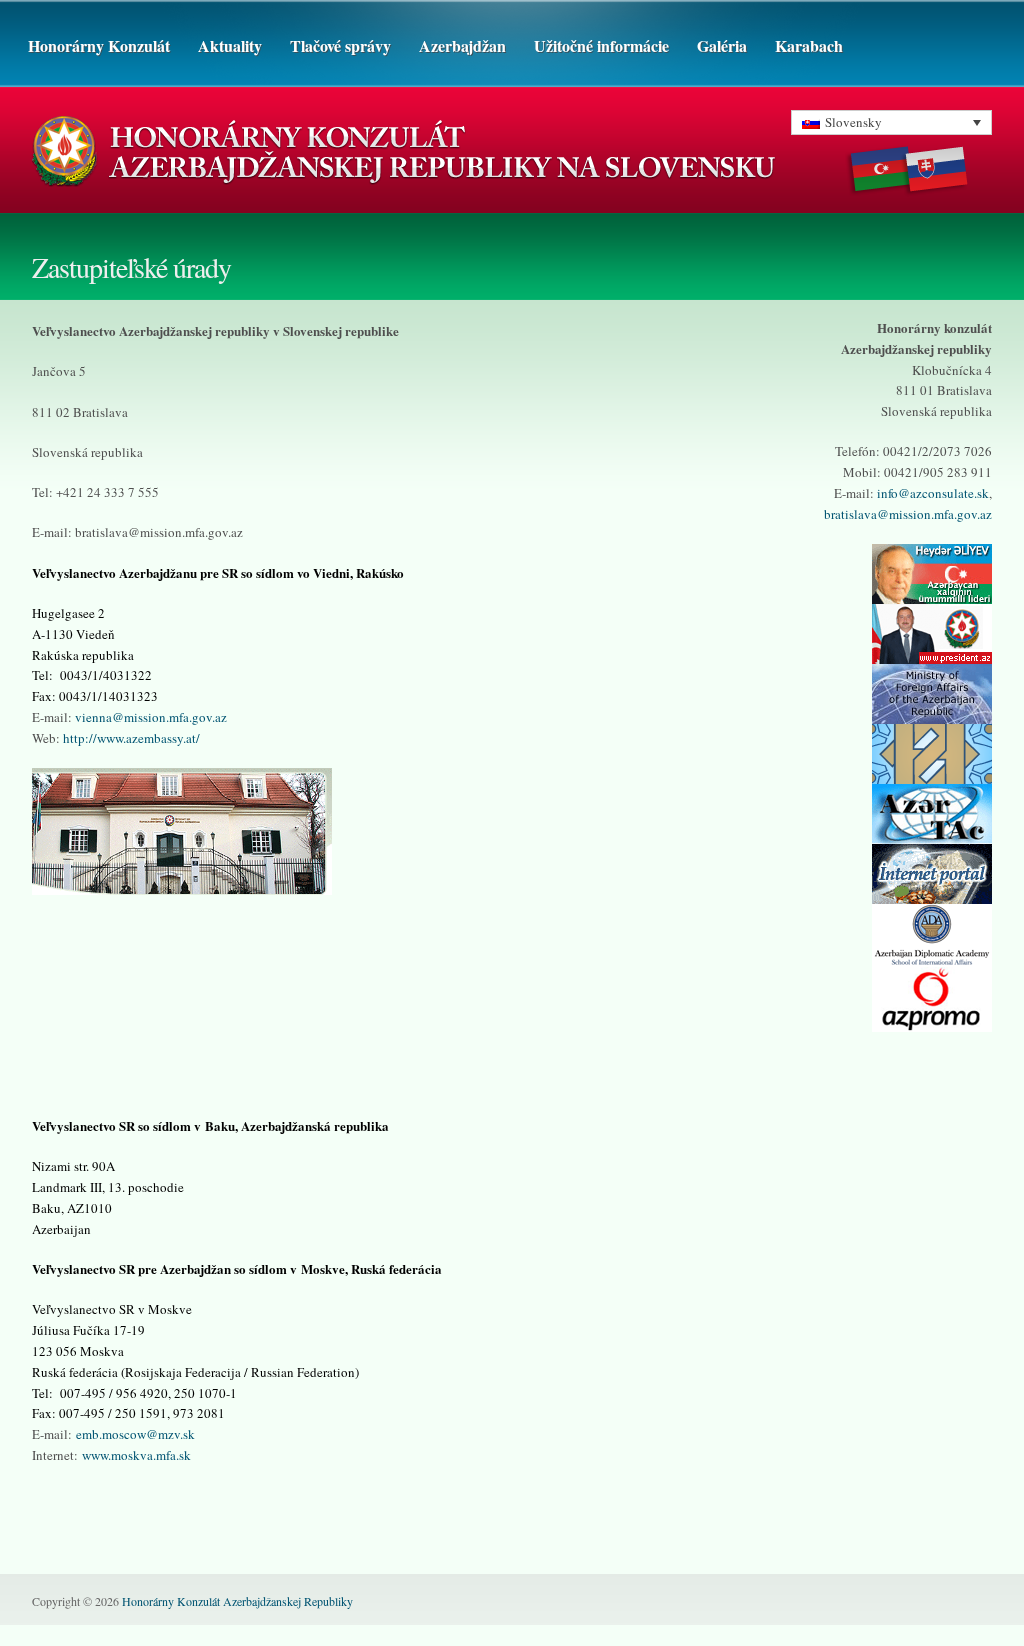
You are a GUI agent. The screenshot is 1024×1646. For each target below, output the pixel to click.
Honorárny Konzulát (99, 45)
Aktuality (230, 45)
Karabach (809, 45)
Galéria (722, 45)
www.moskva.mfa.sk (136, 1455)
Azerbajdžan (462, 45)
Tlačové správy (340, 45)
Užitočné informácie (601, 45)
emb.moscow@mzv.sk (135, 1434)
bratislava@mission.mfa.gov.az (908, 514)
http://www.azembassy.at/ (131, 738)
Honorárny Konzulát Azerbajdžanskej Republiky (237, 1601)
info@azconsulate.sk (933, 493)
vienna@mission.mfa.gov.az (151, 717)
